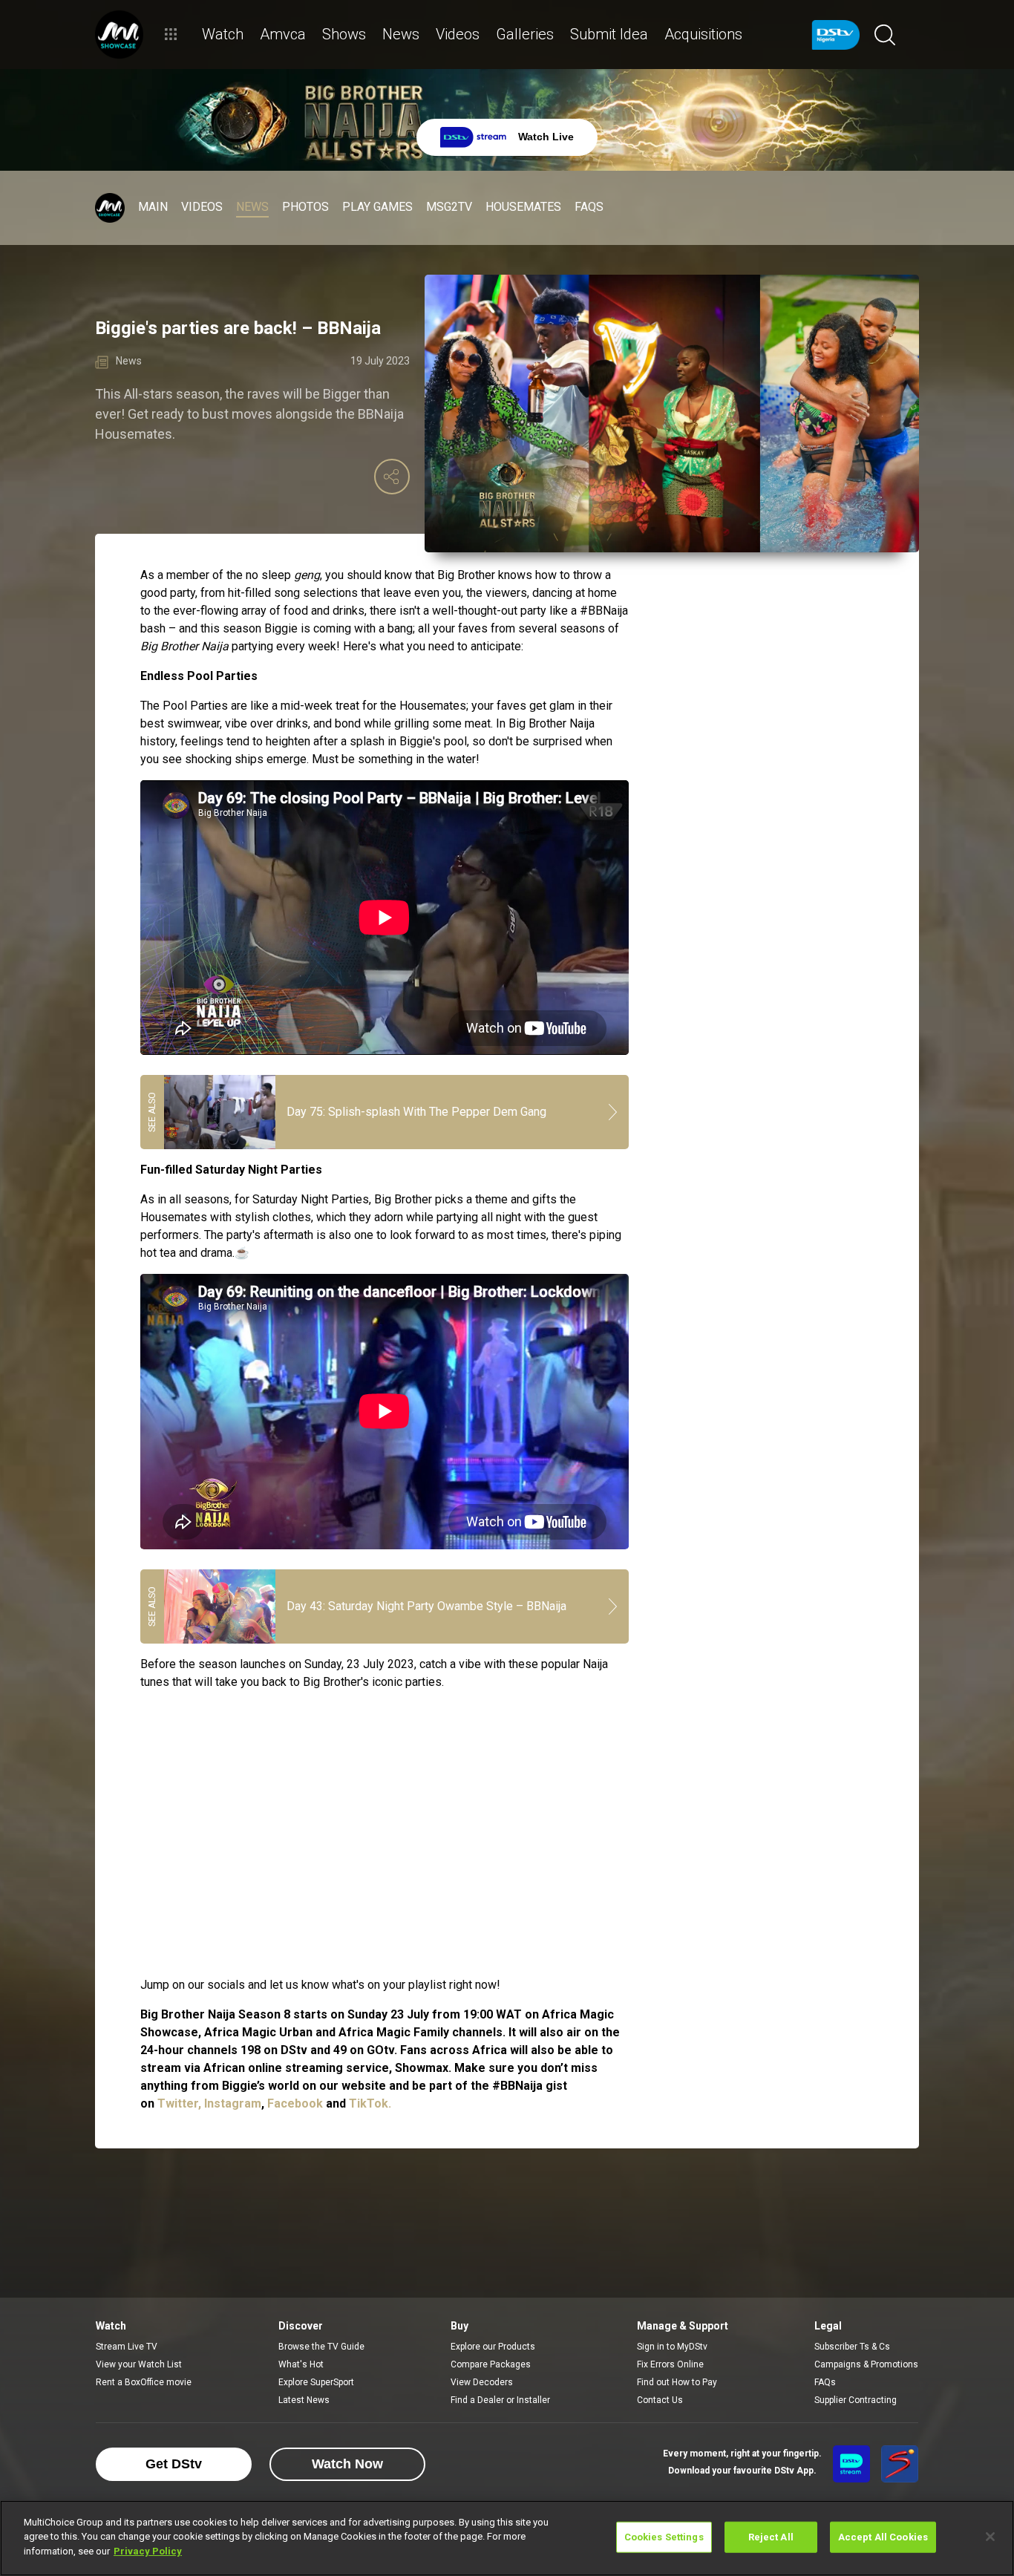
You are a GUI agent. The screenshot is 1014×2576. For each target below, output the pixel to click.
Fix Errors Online (670, 2364)
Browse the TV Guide (321, 2347)
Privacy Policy (148, 2551)
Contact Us (660, 2400)
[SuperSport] (900, 2464)
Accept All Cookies (883, 2537)
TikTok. (370, 2103)
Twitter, (179, 2103)
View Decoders (482, 2382)
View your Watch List (139, 2364)
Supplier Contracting (856, 2400)
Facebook (297, 2103)
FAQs (825, 2382)
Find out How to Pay (677, 2382)
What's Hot (301, 2364)
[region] (507, 2538)
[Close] (990, 2537)
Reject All (771, 2537)
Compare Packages (491, 2364)
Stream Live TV (127, 2347)
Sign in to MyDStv (672, 2347)
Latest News (304, 2400)
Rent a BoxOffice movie (144, 2382)
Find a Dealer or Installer (500, 2400)
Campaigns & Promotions (866, 2364)
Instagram (233, 2103)
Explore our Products (493, 2347)
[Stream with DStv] (851, 2464)
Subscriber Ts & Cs (852, 2347)
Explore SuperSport (316, 2382)
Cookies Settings (664, 2537)
